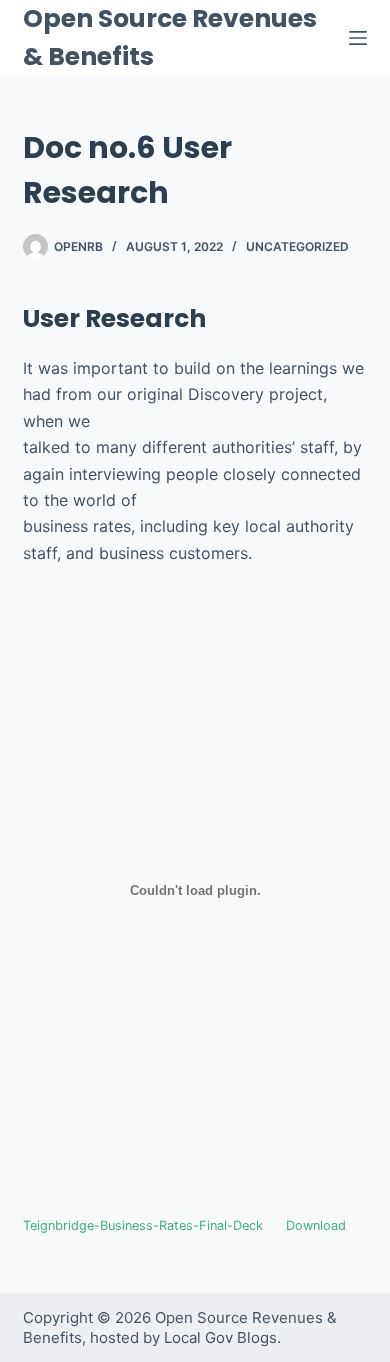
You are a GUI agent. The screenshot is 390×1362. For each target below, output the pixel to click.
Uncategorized (297, 246)
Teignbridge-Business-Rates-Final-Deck (143, 1225)
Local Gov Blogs (220, 1337)
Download (316, 1225)
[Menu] (358, 38)
